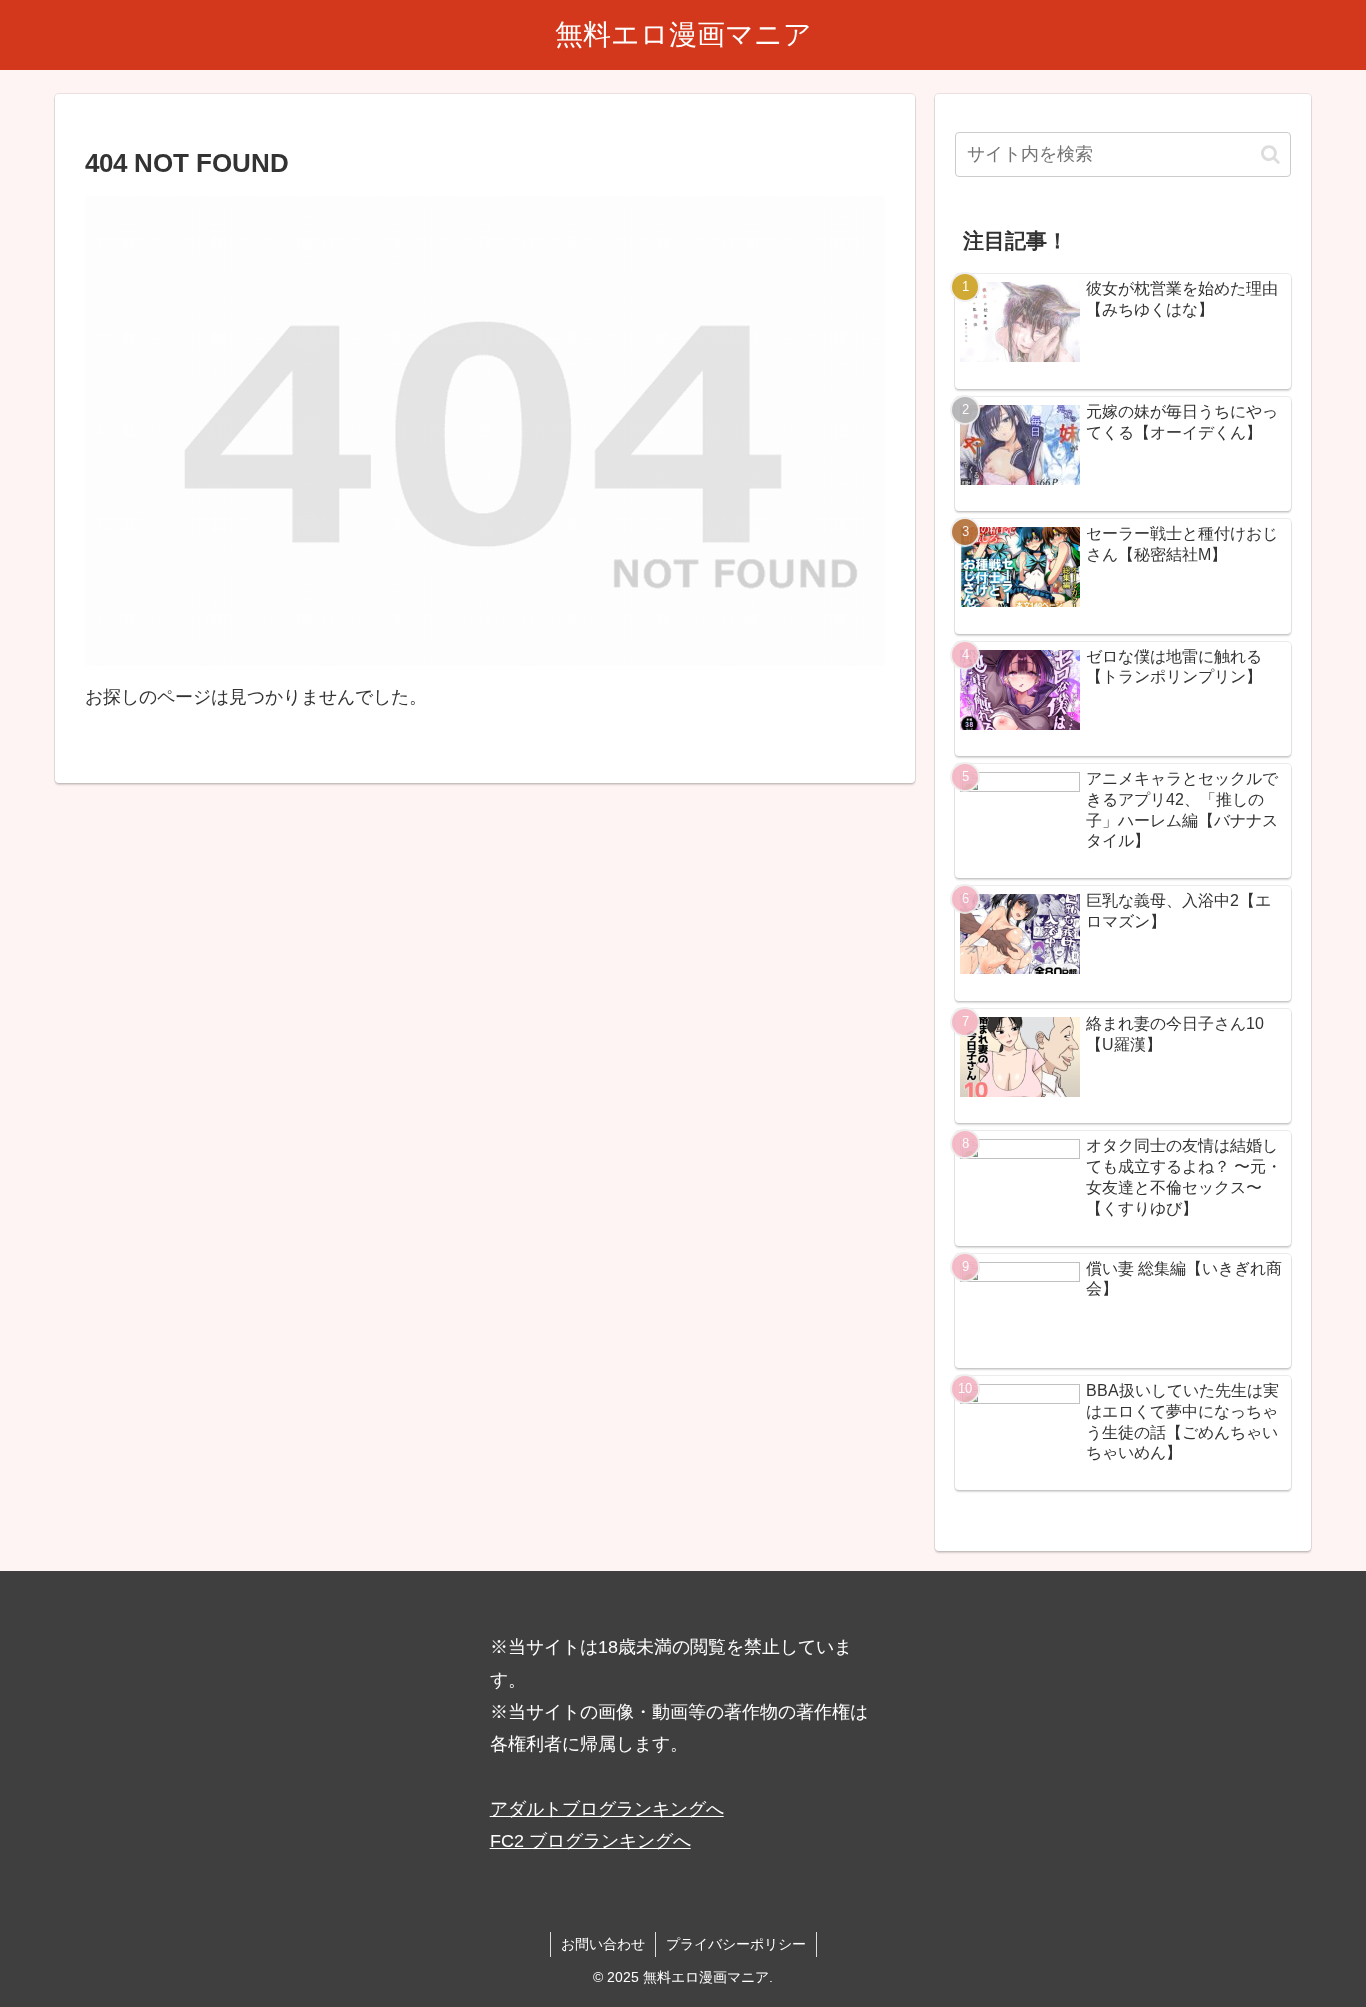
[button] (1270, 154)
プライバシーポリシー (736, 1944)
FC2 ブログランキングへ (590, 1841)
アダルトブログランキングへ (607, 1809)
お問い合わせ (603, 1944)
